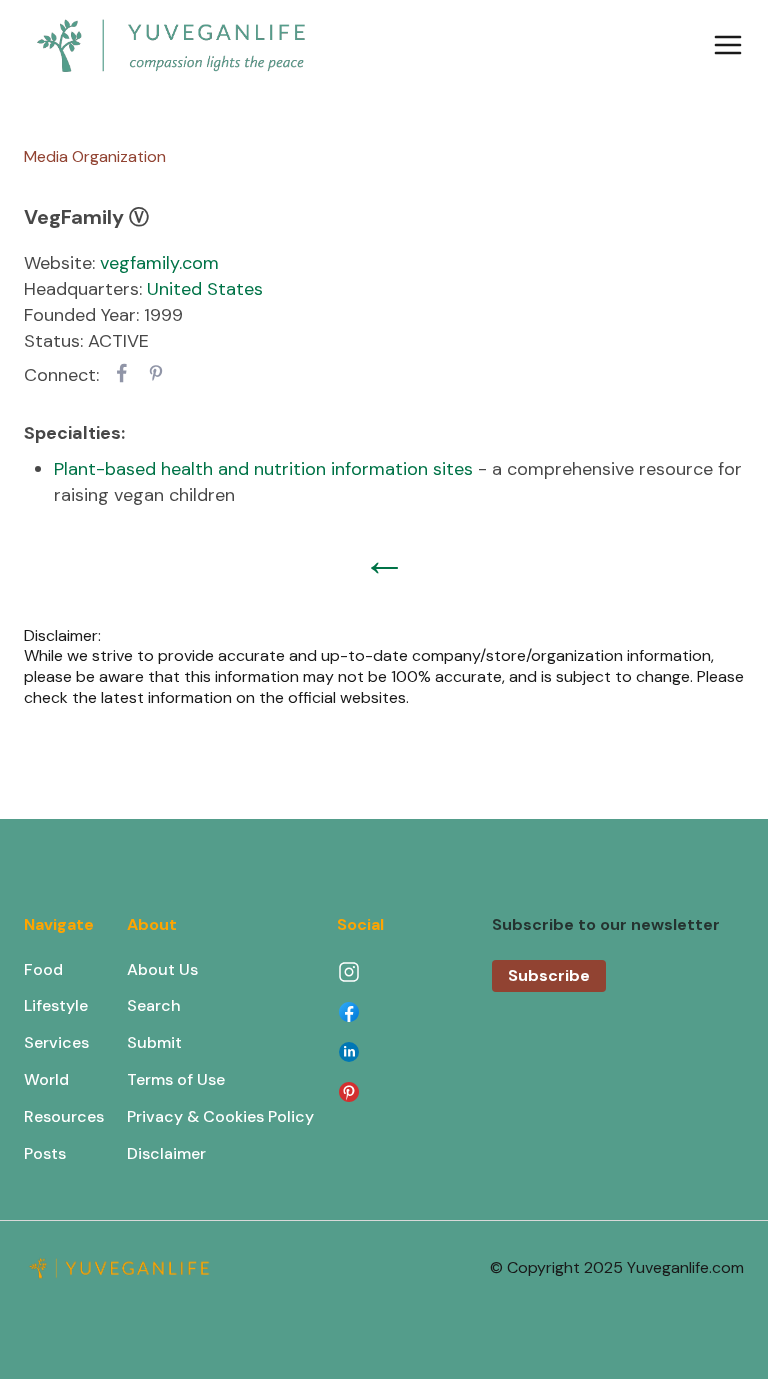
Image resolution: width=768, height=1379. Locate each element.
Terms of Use (176, 1079)
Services (56, 1042)
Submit (154, 1042)
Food (43, 969)
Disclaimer (166, 1153)
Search (154, 1005)
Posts (45, 1153)
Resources (64, 1116)
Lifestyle (56, 1005)
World (46, 1079)
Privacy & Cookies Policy (220, 1116)
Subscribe (549, 975)
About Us (162, 969)
